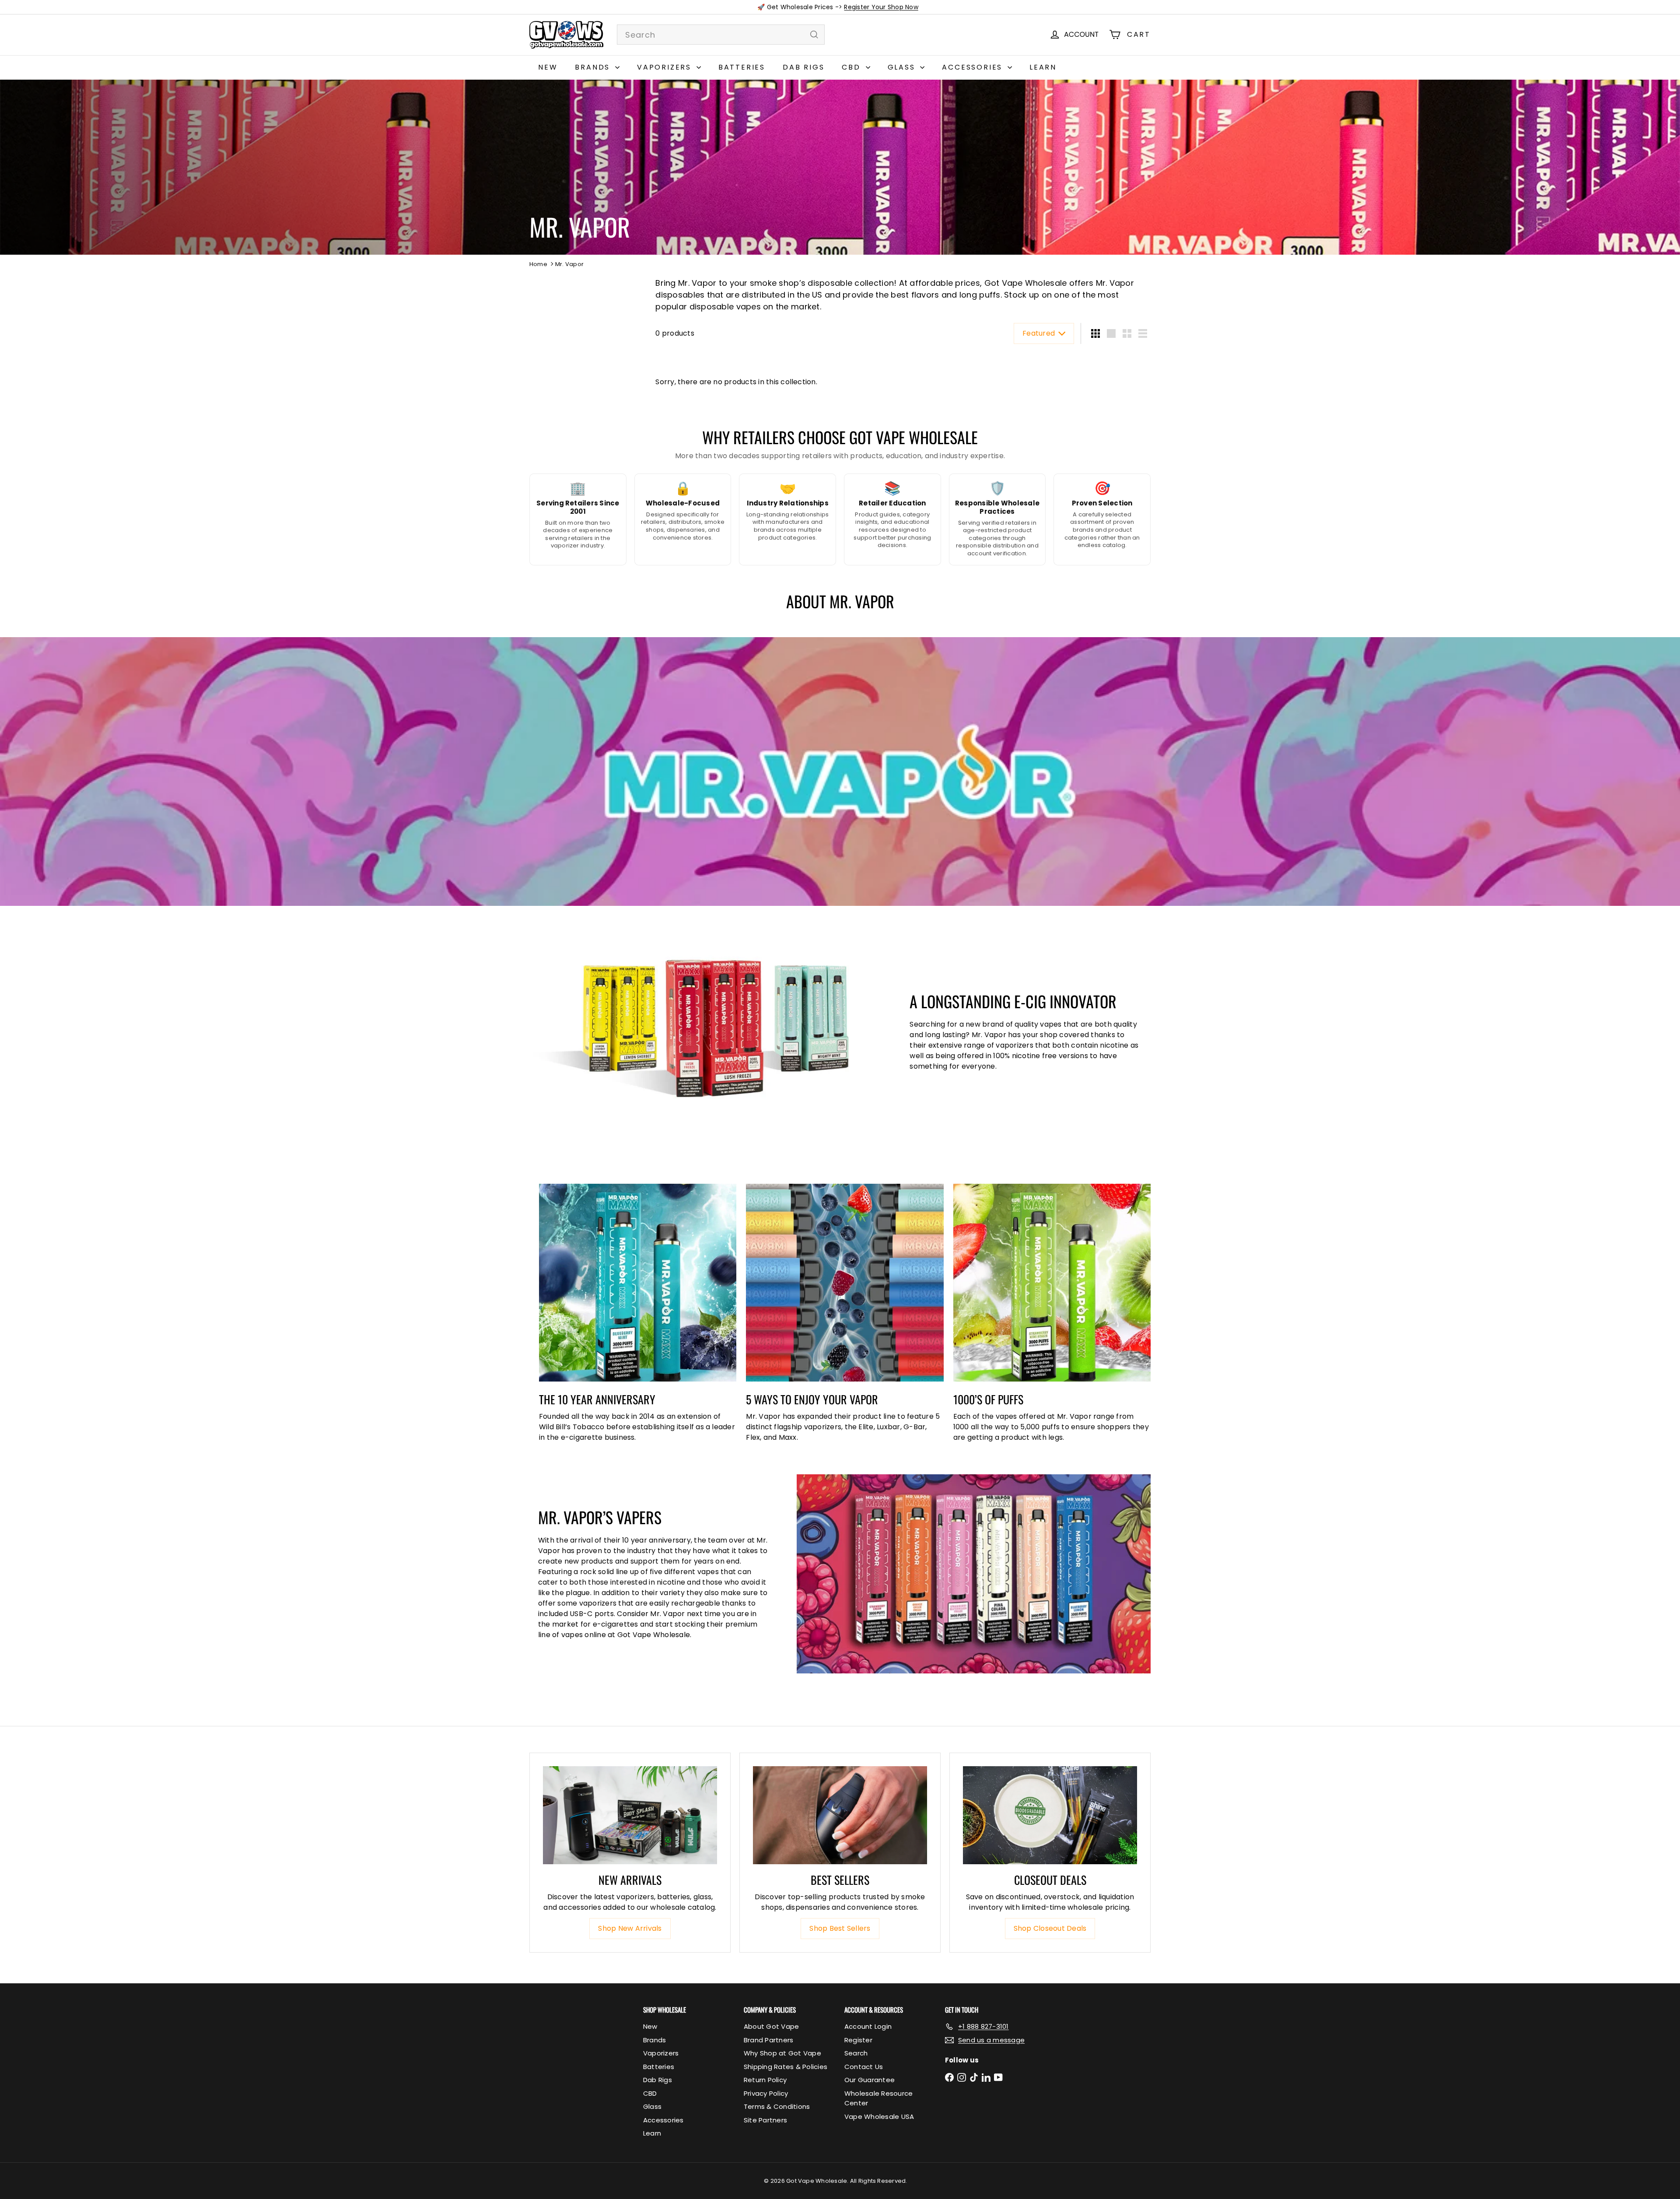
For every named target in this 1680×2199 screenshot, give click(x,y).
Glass (903, 67)
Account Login (868, 2026)
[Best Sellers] (840, 1815)
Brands (594, 67)
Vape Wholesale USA (879, 2117)
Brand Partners (768, 2040)
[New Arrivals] (630, 1815)
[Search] (814, 35)
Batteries (742, 67)
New (548, 67)
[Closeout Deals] (1050, 1815)
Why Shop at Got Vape (782, 2053)
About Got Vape (771, 2026)
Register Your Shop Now (881, 7)
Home (538, 264)
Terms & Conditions (777, 2106)
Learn (1043, 67)
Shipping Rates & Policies (786, 2067)
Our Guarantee (870, 2080)
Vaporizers (666, 67)
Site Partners (765, 2120)
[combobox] (721, 35)
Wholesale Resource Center (878, 2098)
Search (856, 2053)
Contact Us (864, 2067)
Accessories (974, 67)
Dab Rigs (803, 67)
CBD (852, 67)
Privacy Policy (766, 2093)
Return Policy (765, 2080)
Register (858, 2040)
